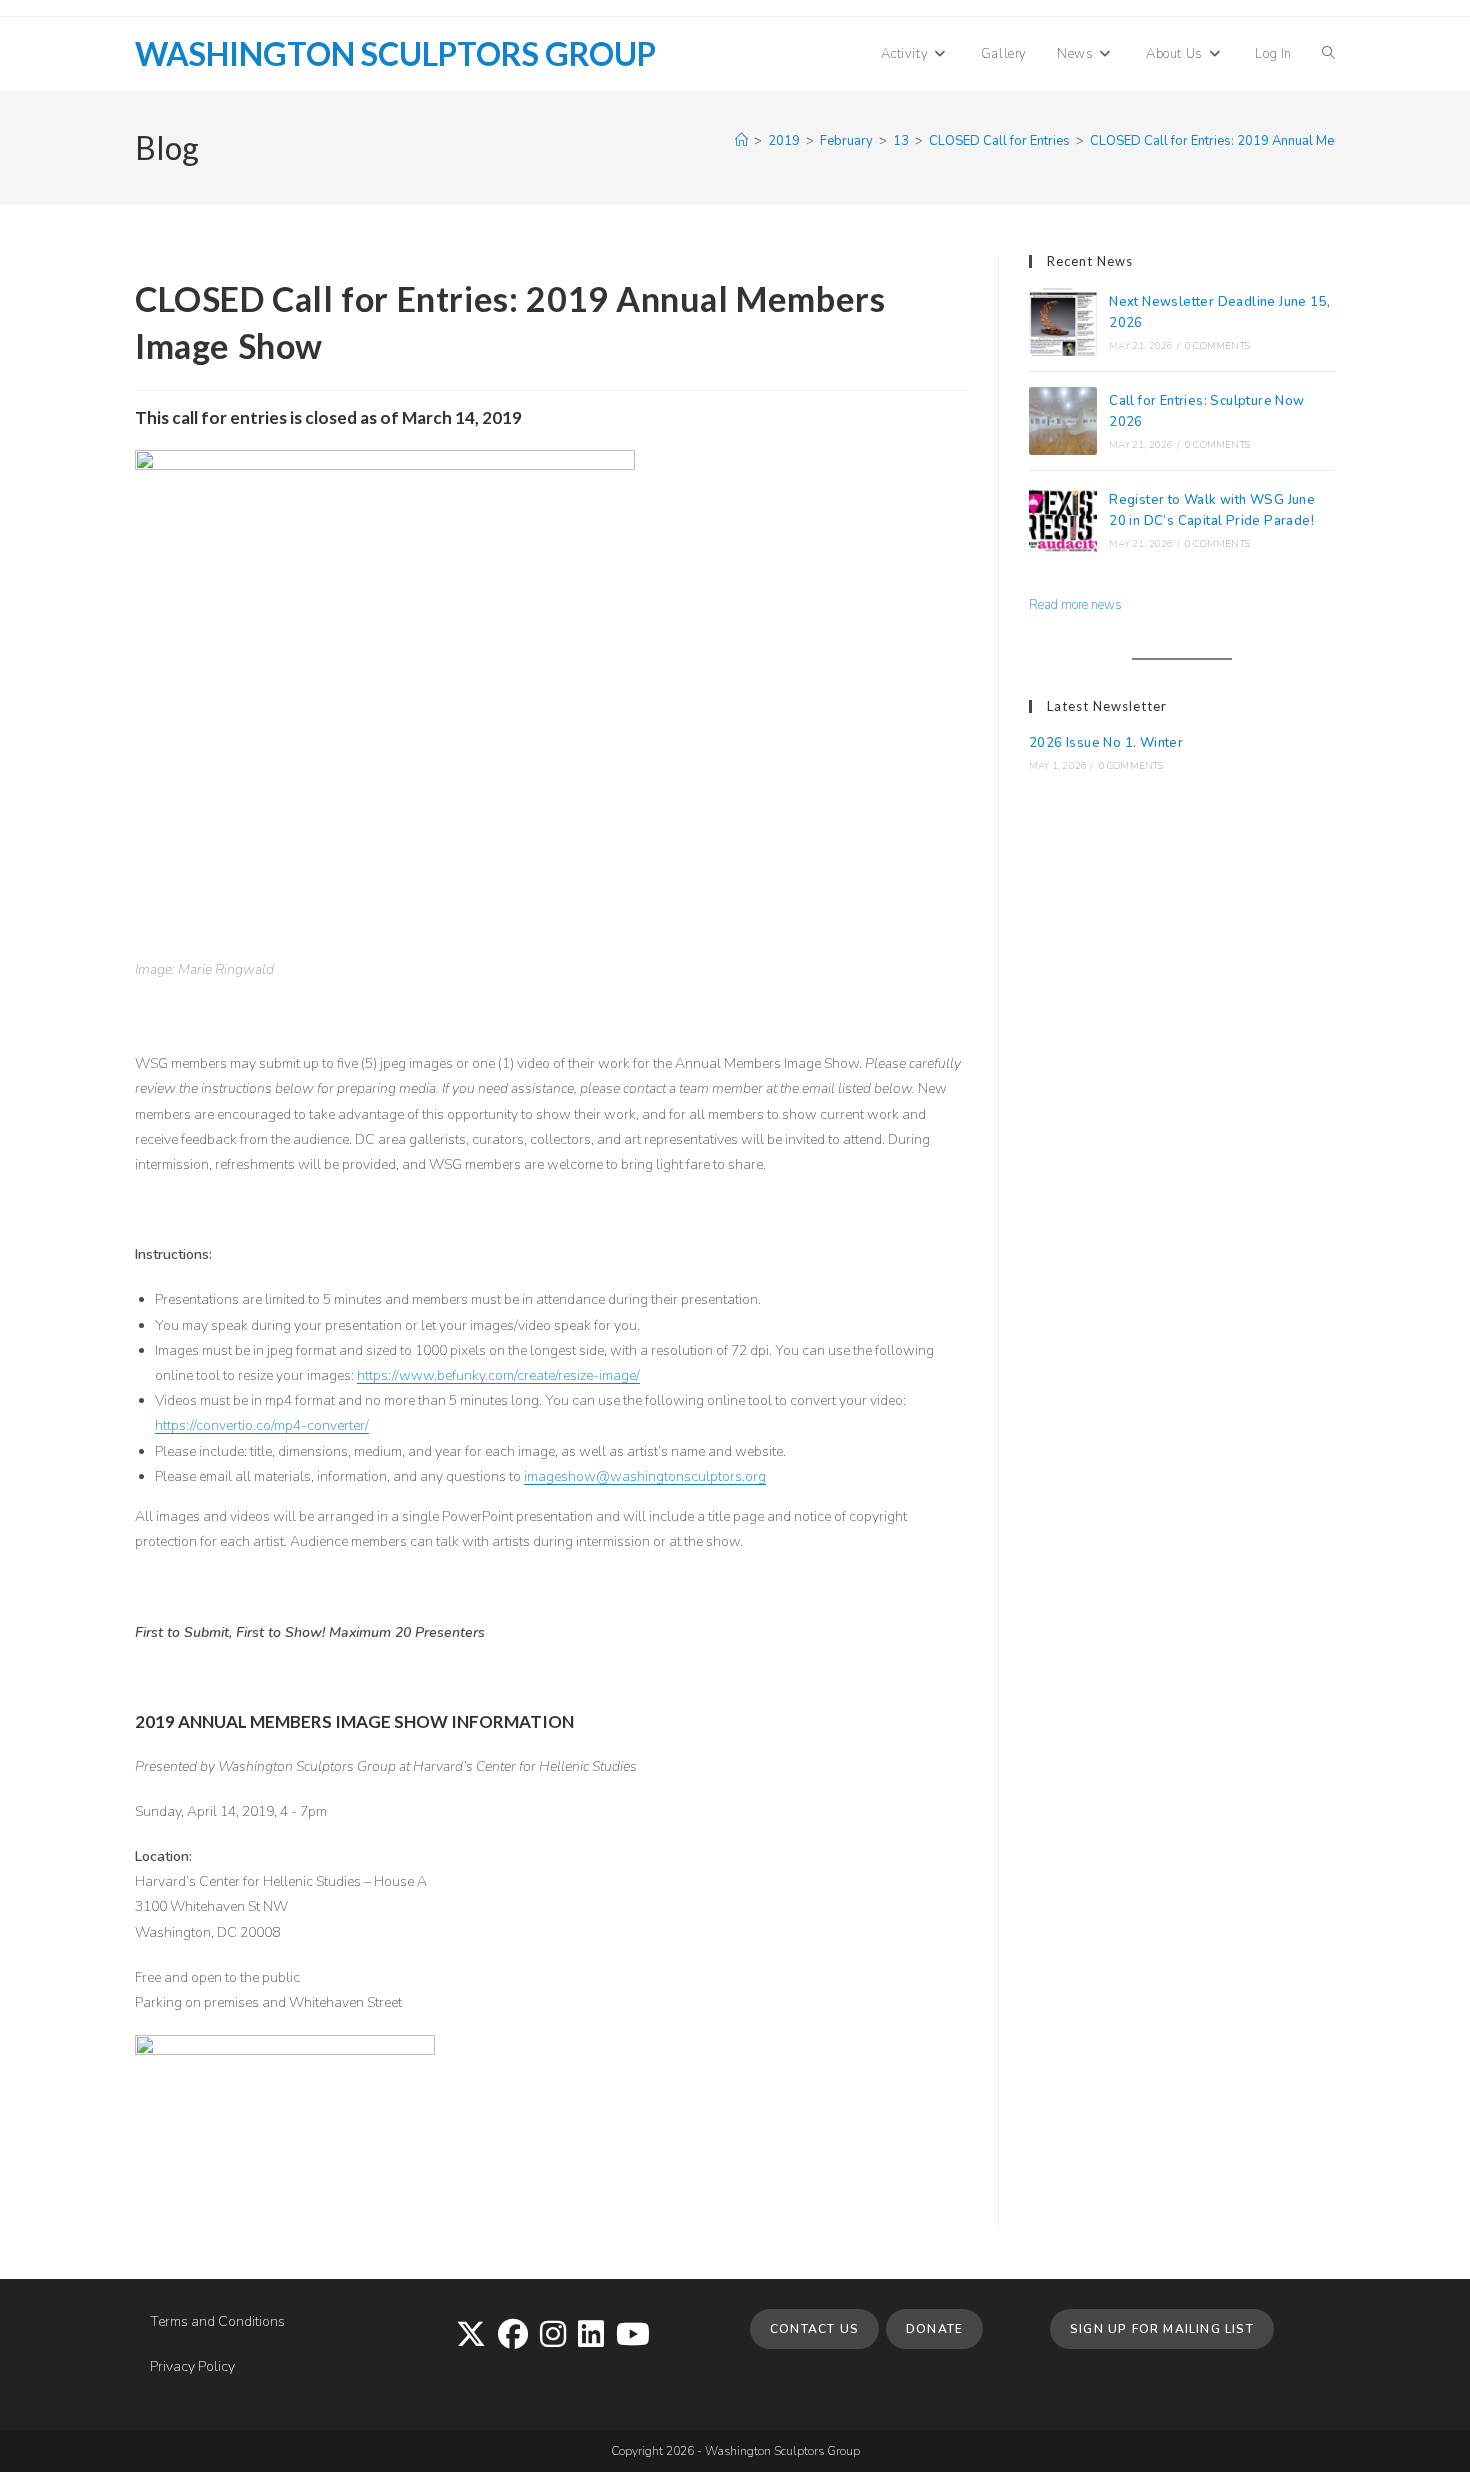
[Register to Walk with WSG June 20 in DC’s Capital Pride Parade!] (1063, 520)
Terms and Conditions (217, 2321)
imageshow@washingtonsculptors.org (645, 1476)
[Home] (741, 141)
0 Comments (1217, 346)
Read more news (1075, 605)
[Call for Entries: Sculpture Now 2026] (1063, 421)
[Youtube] (633, 2336)
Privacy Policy (192, 2366)
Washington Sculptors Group (395, 53)
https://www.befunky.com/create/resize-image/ (498, 1375)
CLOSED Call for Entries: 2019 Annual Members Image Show (1269, 141)
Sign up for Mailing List (1162, 2329)
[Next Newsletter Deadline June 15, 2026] (1063, 322)
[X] (471, 2336)
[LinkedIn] (591, 2336)
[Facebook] (513, 2336)
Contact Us (814, 2329)
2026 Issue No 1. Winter (1106, 743)
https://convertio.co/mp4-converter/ (262, 1425)
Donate (934, 2329)
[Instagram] (553, 2336)
